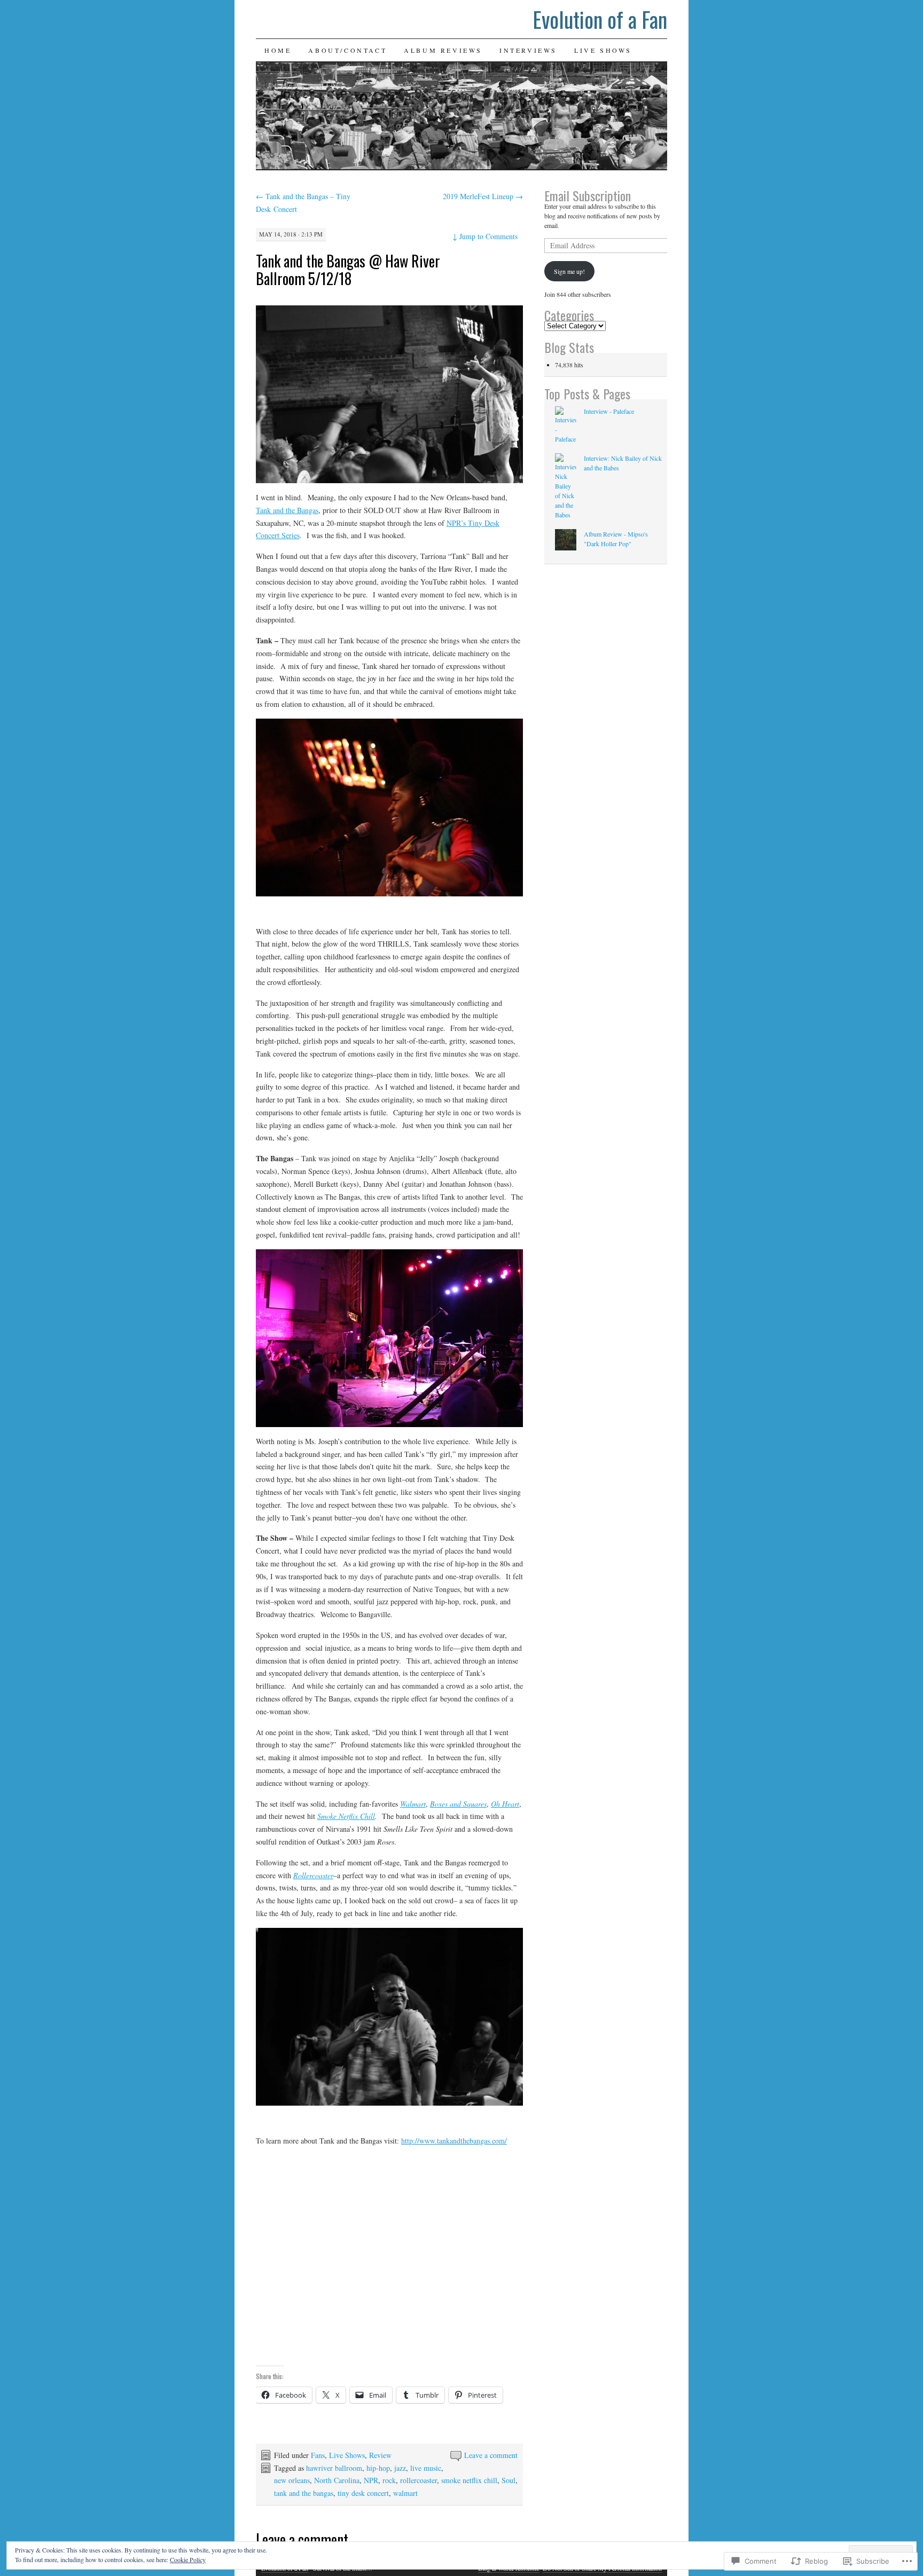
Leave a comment (491, 2455)
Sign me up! (569, 271)
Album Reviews (443, 50)
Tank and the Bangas (287, 510)
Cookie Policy (188, 2559)
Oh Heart (505, 1804)
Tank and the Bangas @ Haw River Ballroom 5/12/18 (348, 270)
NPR (371, 2480)
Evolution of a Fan (600, 19)
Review (380, 2455)
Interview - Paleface (609, 411)
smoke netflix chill (469, 2480)
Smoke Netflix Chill (346, 1816)
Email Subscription (588, 195)
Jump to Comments (485, 236)
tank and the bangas (304, 2493)
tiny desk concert (363, 2493)
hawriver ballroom (334, 2468)
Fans (318, 2455)
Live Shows (603, 50)
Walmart (413, 1804)
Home (278, 50)
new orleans (292, 2480)
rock (389, 2480)
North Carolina (337, 2480)
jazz (400, 2468)
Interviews (528, 50)
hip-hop (378, 2468)
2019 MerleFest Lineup (483, 196)
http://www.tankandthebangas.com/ (454, 2141)
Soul (509, 2480)
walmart (405, 2493)
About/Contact (347, 50)
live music (426, 2468)
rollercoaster (419, 2480)
